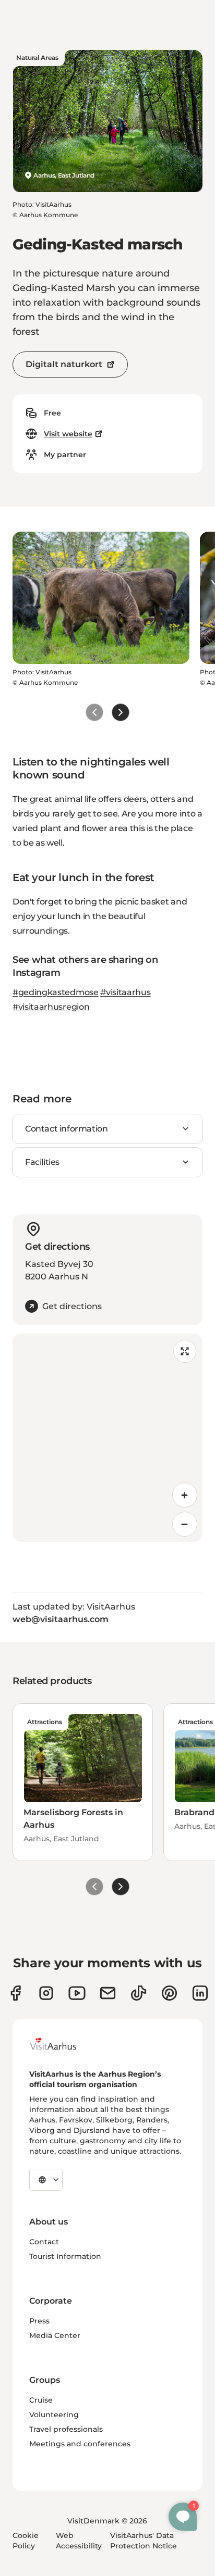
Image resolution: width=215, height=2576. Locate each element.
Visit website (68, 434)
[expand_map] (185, 1351)
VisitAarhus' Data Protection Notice (144, 2541)
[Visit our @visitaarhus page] (139, 1993)
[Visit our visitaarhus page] (15, 1993)
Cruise (41, 2400)
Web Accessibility (79, 2541)
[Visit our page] (46, 1993)
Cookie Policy (26, 2541)
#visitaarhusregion (51, 1007)
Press (39, 2321)
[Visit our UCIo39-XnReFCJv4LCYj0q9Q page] (77, 1993)
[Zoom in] (185, 1495)
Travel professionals (66, 2429)
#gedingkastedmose (56, 992)
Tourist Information (65, 2256)
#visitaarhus (125, 992)
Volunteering (54, 2415)
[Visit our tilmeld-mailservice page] (108, 1993)
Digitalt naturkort (64, 364)
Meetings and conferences (80, 2444)
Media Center (55, 2335)
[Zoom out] (185, 1524)
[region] (107, 1438)
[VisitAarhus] (61, 2044)
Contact (44, 2242)
